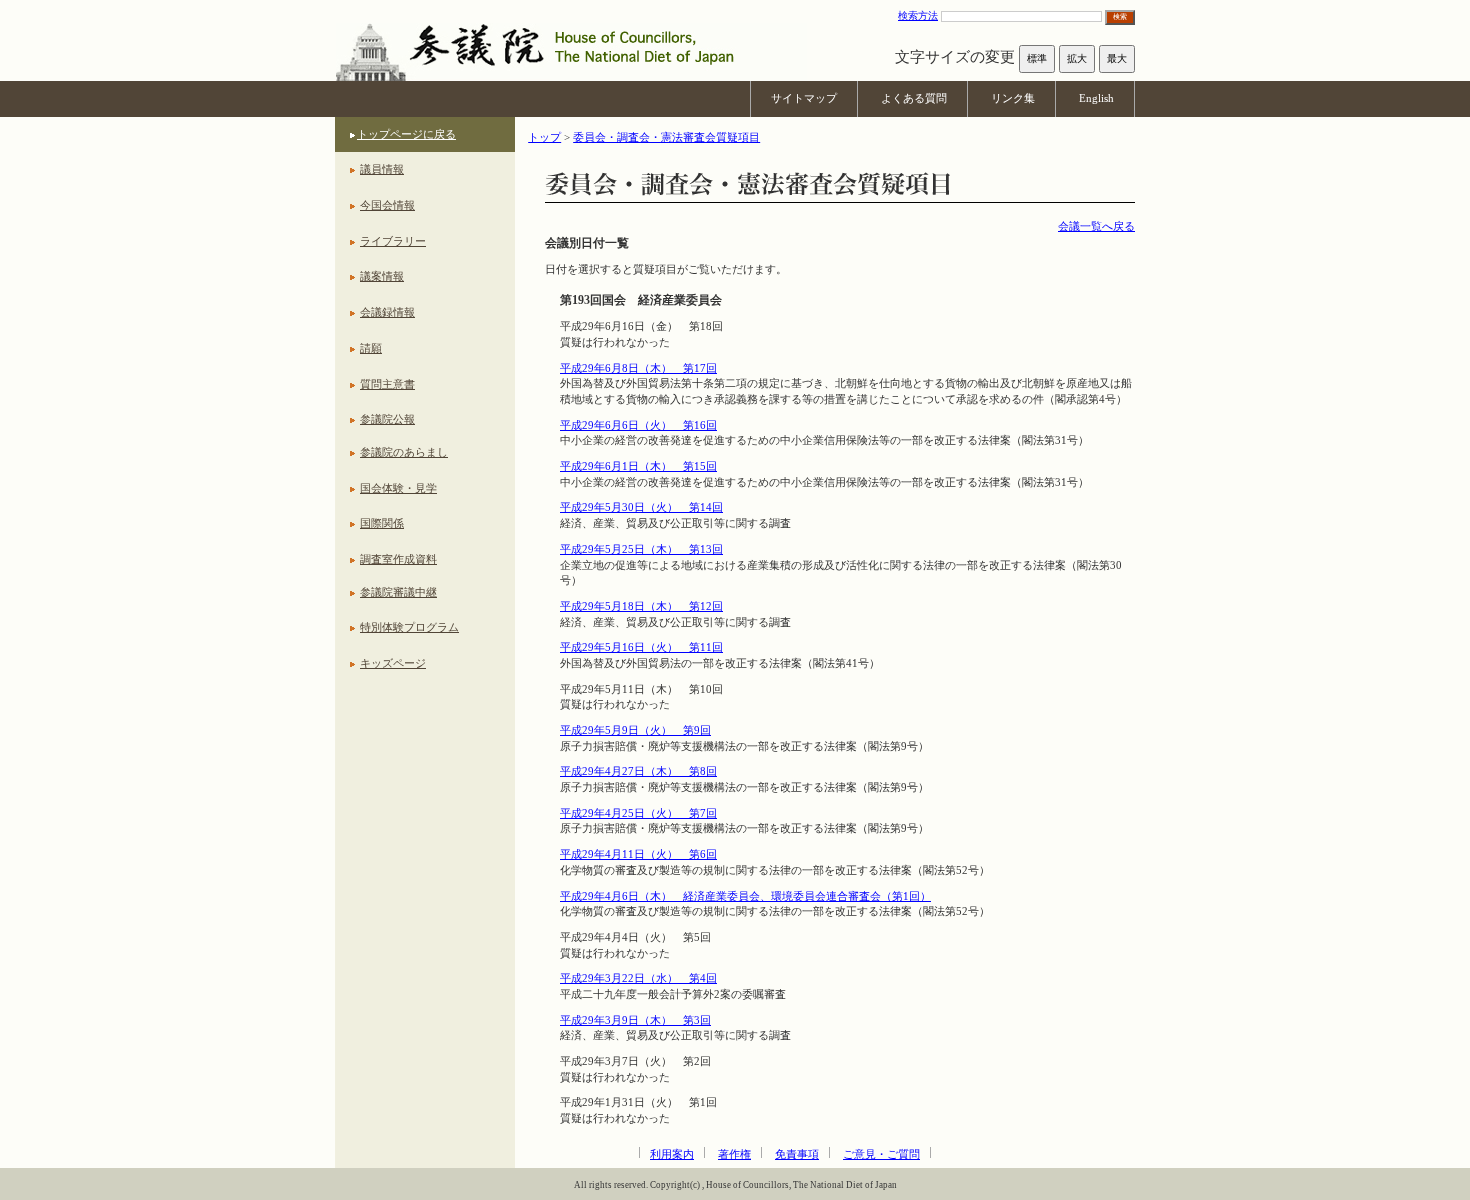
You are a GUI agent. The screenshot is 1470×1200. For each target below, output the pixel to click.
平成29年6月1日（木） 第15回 (638, 466)
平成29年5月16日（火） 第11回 (641, 647)
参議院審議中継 (398, 592)
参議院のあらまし (404, 452)
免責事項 (797, 1154)
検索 (1120, 16)
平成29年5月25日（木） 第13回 (641, 549)
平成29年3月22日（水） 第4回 (638, 978)
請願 (371, 348)
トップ (544, 137)
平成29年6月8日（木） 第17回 (638, 368)
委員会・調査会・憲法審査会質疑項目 (666, 137)
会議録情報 (387, 312)
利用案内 (672, 1154)
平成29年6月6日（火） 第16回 (638, 425)
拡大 (1077, 58)
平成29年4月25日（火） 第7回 (638, 813)
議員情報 (382, 169)
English (1096, 98)
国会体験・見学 (398, 488)
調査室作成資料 (398, 559)
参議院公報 (387, 419)
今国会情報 (387, 205)
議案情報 (382, 276)
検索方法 (918, 15)
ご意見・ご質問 (881, 1154)
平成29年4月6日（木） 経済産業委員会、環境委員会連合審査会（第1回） (745, 896)
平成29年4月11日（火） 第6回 (638, 854)
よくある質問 (914, 98)
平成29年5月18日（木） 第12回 (641, 606)
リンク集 (1013, 98)
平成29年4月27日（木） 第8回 (638, 771)
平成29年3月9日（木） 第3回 (635, 1020)
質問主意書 (387, 384)
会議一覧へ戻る (1096, 226)
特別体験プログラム (409, 627)
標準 (1037, 58)
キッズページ (393, 663)
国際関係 (382, 523)
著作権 (734, 1154)
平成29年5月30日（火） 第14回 (641, 507)
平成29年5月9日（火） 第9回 (635, 730)
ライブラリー (393, 241)
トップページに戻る (406, 134)
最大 (1117, 58)
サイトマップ (804, 98)
